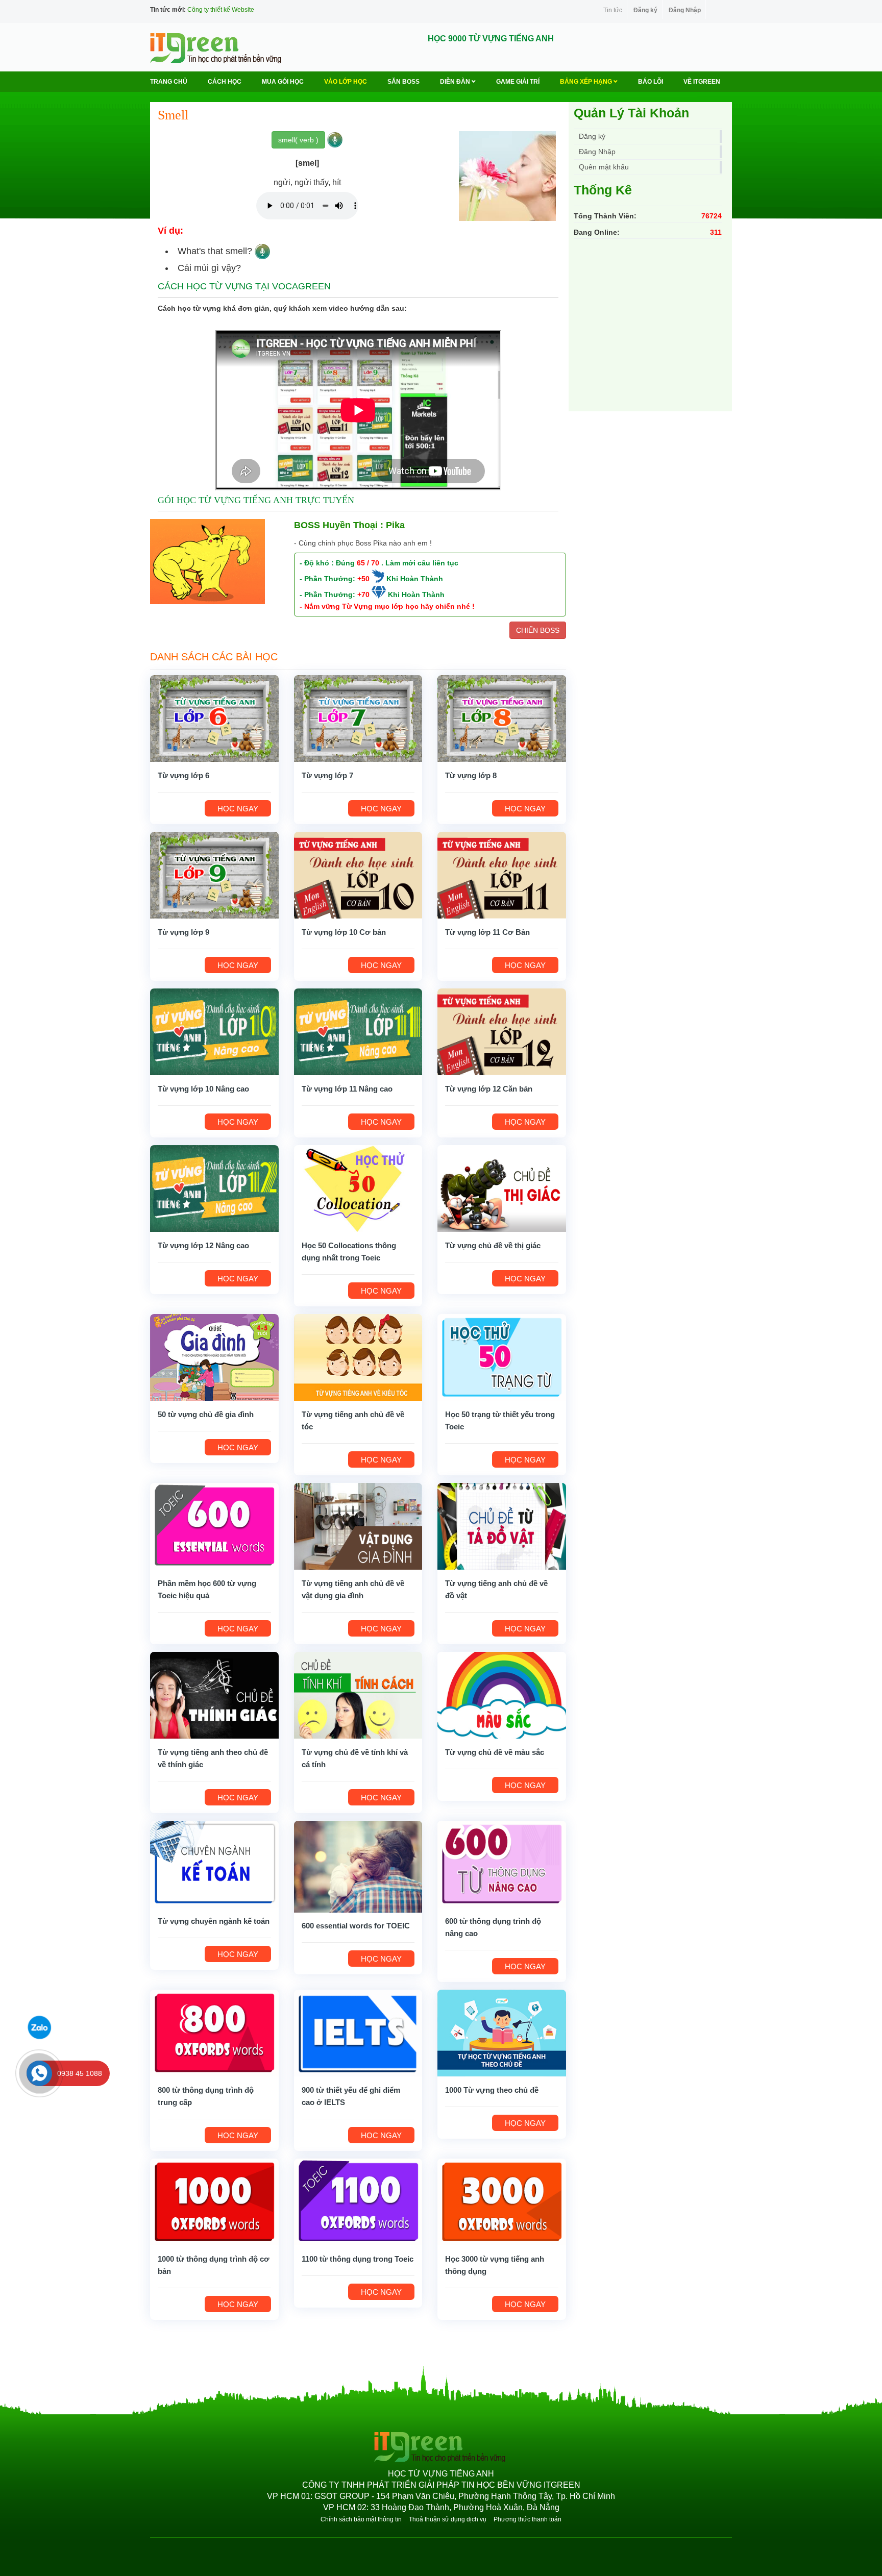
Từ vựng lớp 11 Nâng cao (347, 1089)
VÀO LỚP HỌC (346, 82)
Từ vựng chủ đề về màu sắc (495, 1752)
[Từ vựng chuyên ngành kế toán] (214, 1863)
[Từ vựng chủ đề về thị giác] (502, 1187)
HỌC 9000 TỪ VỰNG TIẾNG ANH (491, 39)
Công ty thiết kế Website (221, 10)
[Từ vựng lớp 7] (358, 717)
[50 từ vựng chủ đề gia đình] (214, 1356)
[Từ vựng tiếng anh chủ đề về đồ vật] (502, 1525)
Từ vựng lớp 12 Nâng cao (203, 1245)
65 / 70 (368, 563)
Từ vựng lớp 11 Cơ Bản (487, 932)
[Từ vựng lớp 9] (214, 874)
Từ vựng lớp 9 (183, 932)
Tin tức (613, 10)
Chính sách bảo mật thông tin (361, 2519)
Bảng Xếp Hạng (587, 82)
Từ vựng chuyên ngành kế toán (214, 1921)
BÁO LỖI (651, 82)
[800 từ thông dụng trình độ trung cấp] (214, 2032)
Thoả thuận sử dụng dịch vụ (448, 2519)
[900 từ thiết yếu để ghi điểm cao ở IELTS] (358, 2032)
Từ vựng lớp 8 (471, 775)
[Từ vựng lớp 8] (502, 717)
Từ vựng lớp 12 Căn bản (489, 1089)
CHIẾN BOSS (538, 630)
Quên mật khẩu (604, 167)
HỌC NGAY (238, 809)
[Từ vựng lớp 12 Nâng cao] (214, 1187)
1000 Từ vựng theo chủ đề (492, 2090)
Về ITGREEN (702, 82)
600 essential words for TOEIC (356, 1926)
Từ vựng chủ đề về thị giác (493, 1245)
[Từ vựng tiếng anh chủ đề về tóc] (358, 1356)
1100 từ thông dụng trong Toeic (358, 2259)
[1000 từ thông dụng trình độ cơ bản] (214, 2201)
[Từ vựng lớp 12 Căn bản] (502, 1031)
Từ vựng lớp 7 (327, 775)
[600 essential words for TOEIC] (358, 1866)
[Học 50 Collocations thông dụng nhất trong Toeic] (358, 1187)
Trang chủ (169, 82)
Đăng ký (645, 10)
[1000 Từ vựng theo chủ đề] (502, 2032)
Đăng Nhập (685, 10)
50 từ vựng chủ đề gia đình (206, 1414)
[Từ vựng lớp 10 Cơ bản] (358, 874)
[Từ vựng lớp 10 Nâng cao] (214, 1031)
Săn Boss (403, 82)
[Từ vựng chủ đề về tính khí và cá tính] (358, 1694)
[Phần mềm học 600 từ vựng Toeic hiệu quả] (214, 1525)
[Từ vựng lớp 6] (214, 717)
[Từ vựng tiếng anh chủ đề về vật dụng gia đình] (358, 1525)
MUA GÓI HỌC (283, 82)
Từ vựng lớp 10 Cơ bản (344, 932)
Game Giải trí (518, 82)
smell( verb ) (298, 140)
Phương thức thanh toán (528, 2519)
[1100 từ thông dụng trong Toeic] (358, 2201)
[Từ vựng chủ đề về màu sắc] (502, 1694)
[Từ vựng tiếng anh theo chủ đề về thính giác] (214, 1694)
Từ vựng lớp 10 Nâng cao (203, 1089)
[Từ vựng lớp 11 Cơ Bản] (502, 874)
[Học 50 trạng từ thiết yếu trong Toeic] (502, 1356)
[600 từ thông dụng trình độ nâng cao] (502, 1863)
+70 (363, 595)
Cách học (225, 82)
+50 (363, 579)
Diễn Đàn (456, 82)
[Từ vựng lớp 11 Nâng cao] (358, 1031)
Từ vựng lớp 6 (183, 775)
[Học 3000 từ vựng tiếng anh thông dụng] (502, 2201)
